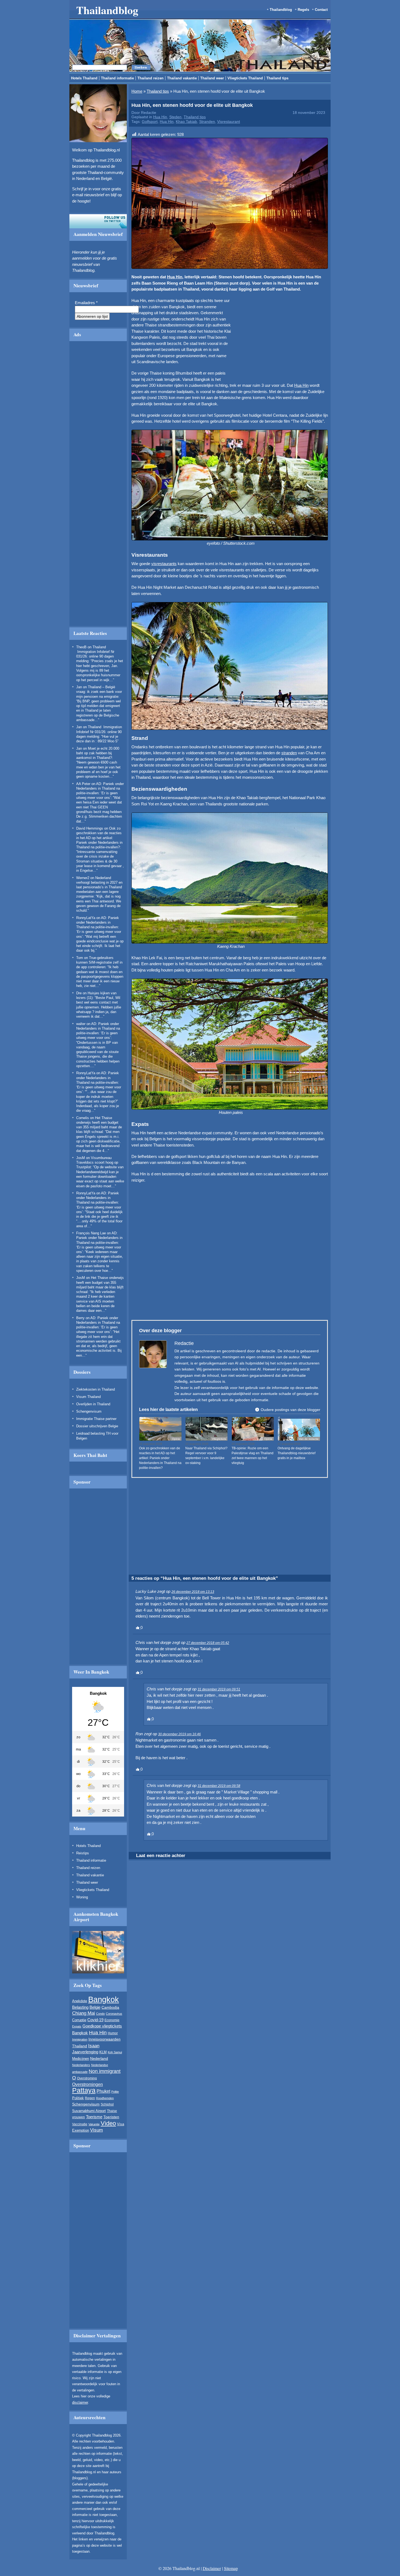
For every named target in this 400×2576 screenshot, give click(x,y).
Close (299, 264)
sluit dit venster (152, 332)
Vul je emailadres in (125, 316)
